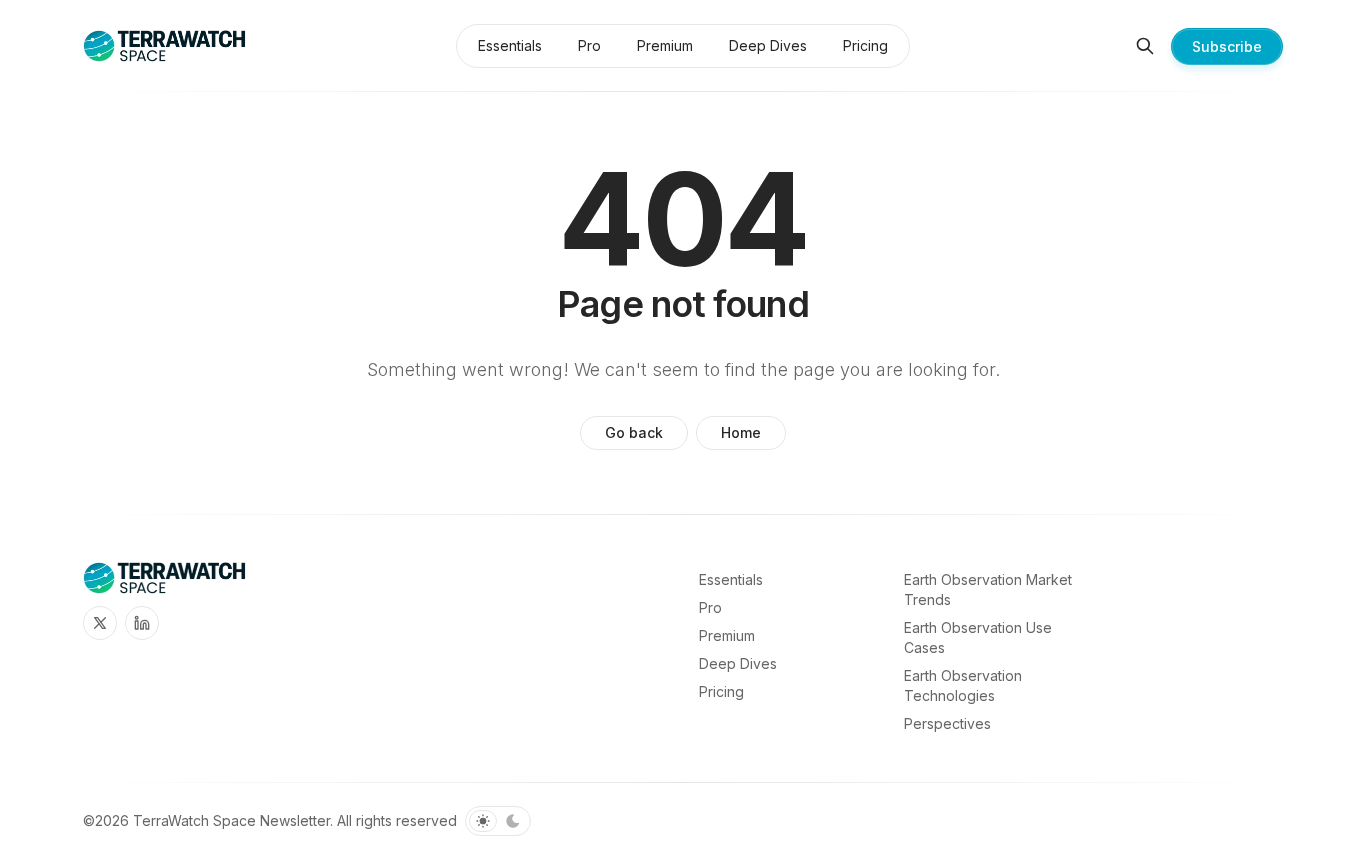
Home (741, 432)
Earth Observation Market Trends (988, 589)
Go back (634, 432)
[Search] (1145, 46)
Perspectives (947, 723)
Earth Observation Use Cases (978, 637)
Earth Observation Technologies (963, 685)
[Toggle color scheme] (498, 821)
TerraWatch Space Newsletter (231, 820)
